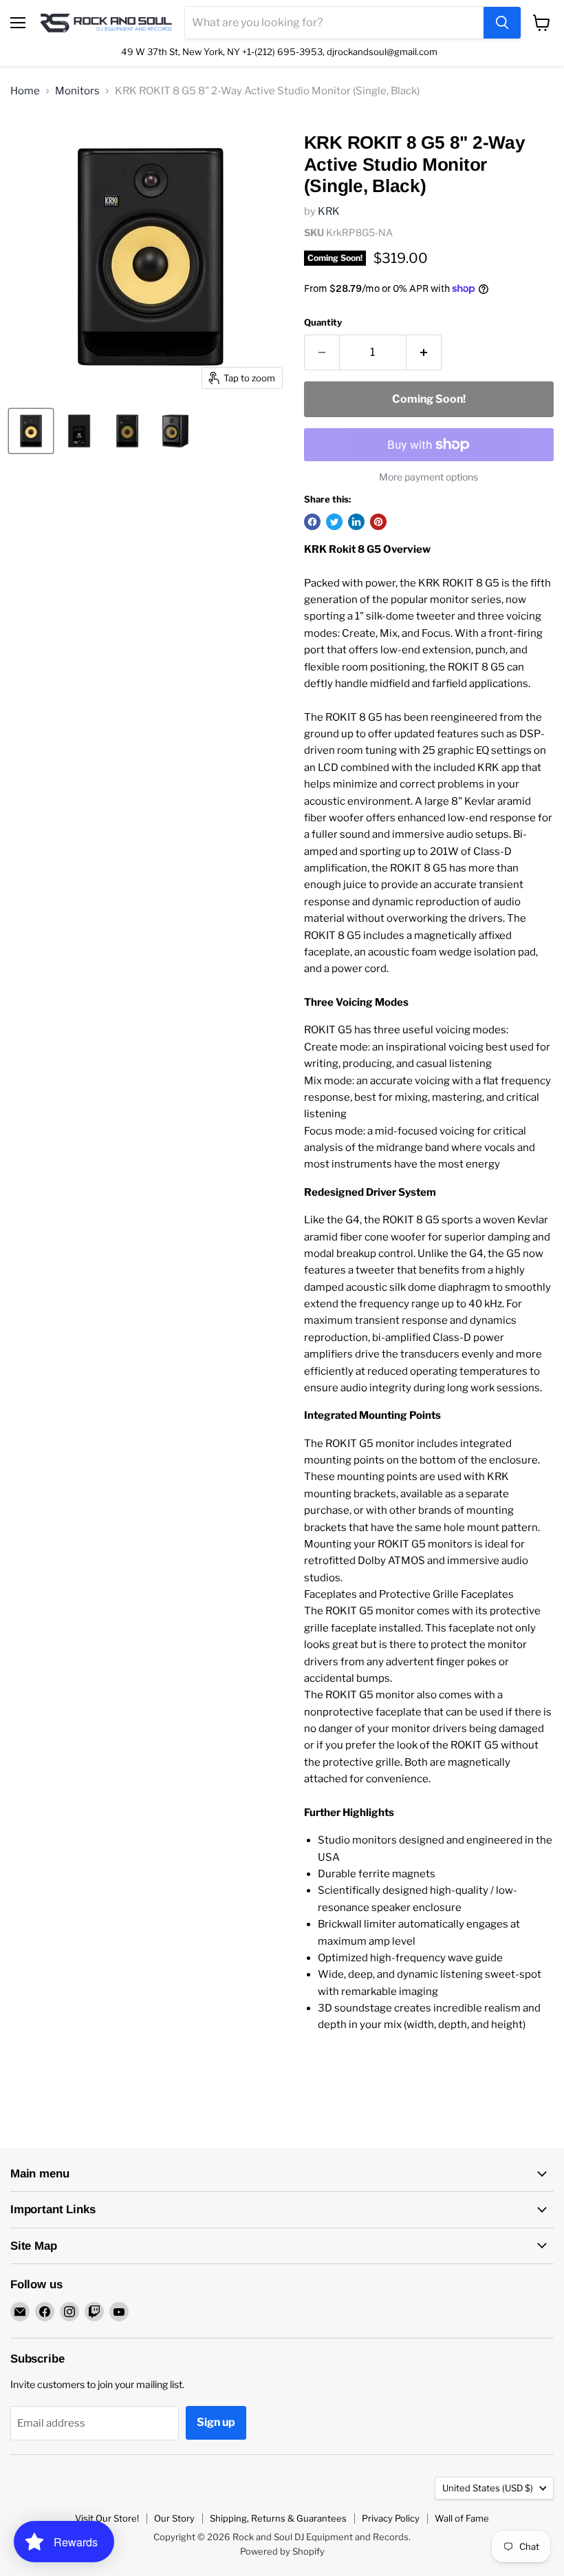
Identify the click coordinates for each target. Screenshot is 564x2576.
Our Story (174, 2518)
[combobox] (334, 23)
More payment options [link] (429, 477)
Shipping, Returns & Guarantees (278, 2518)
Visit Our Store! (107, 2518)
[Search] (502, 23)
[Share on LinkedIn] (356, 522)
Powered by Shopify (282, 2551)
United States (488, 2488)
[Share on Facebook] (312, 522)
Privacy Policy (391, 2518)
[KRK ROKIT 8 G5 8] (31, 431)
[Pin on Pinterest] (378, 522)
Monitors (77, 91)
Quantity (323, 323)
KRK (329, 211)
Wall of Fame (462, 2518)
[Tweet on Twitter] (334, 522)
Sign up (216, 2422)
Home (25, 91)
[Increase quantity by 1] (424, 352)
